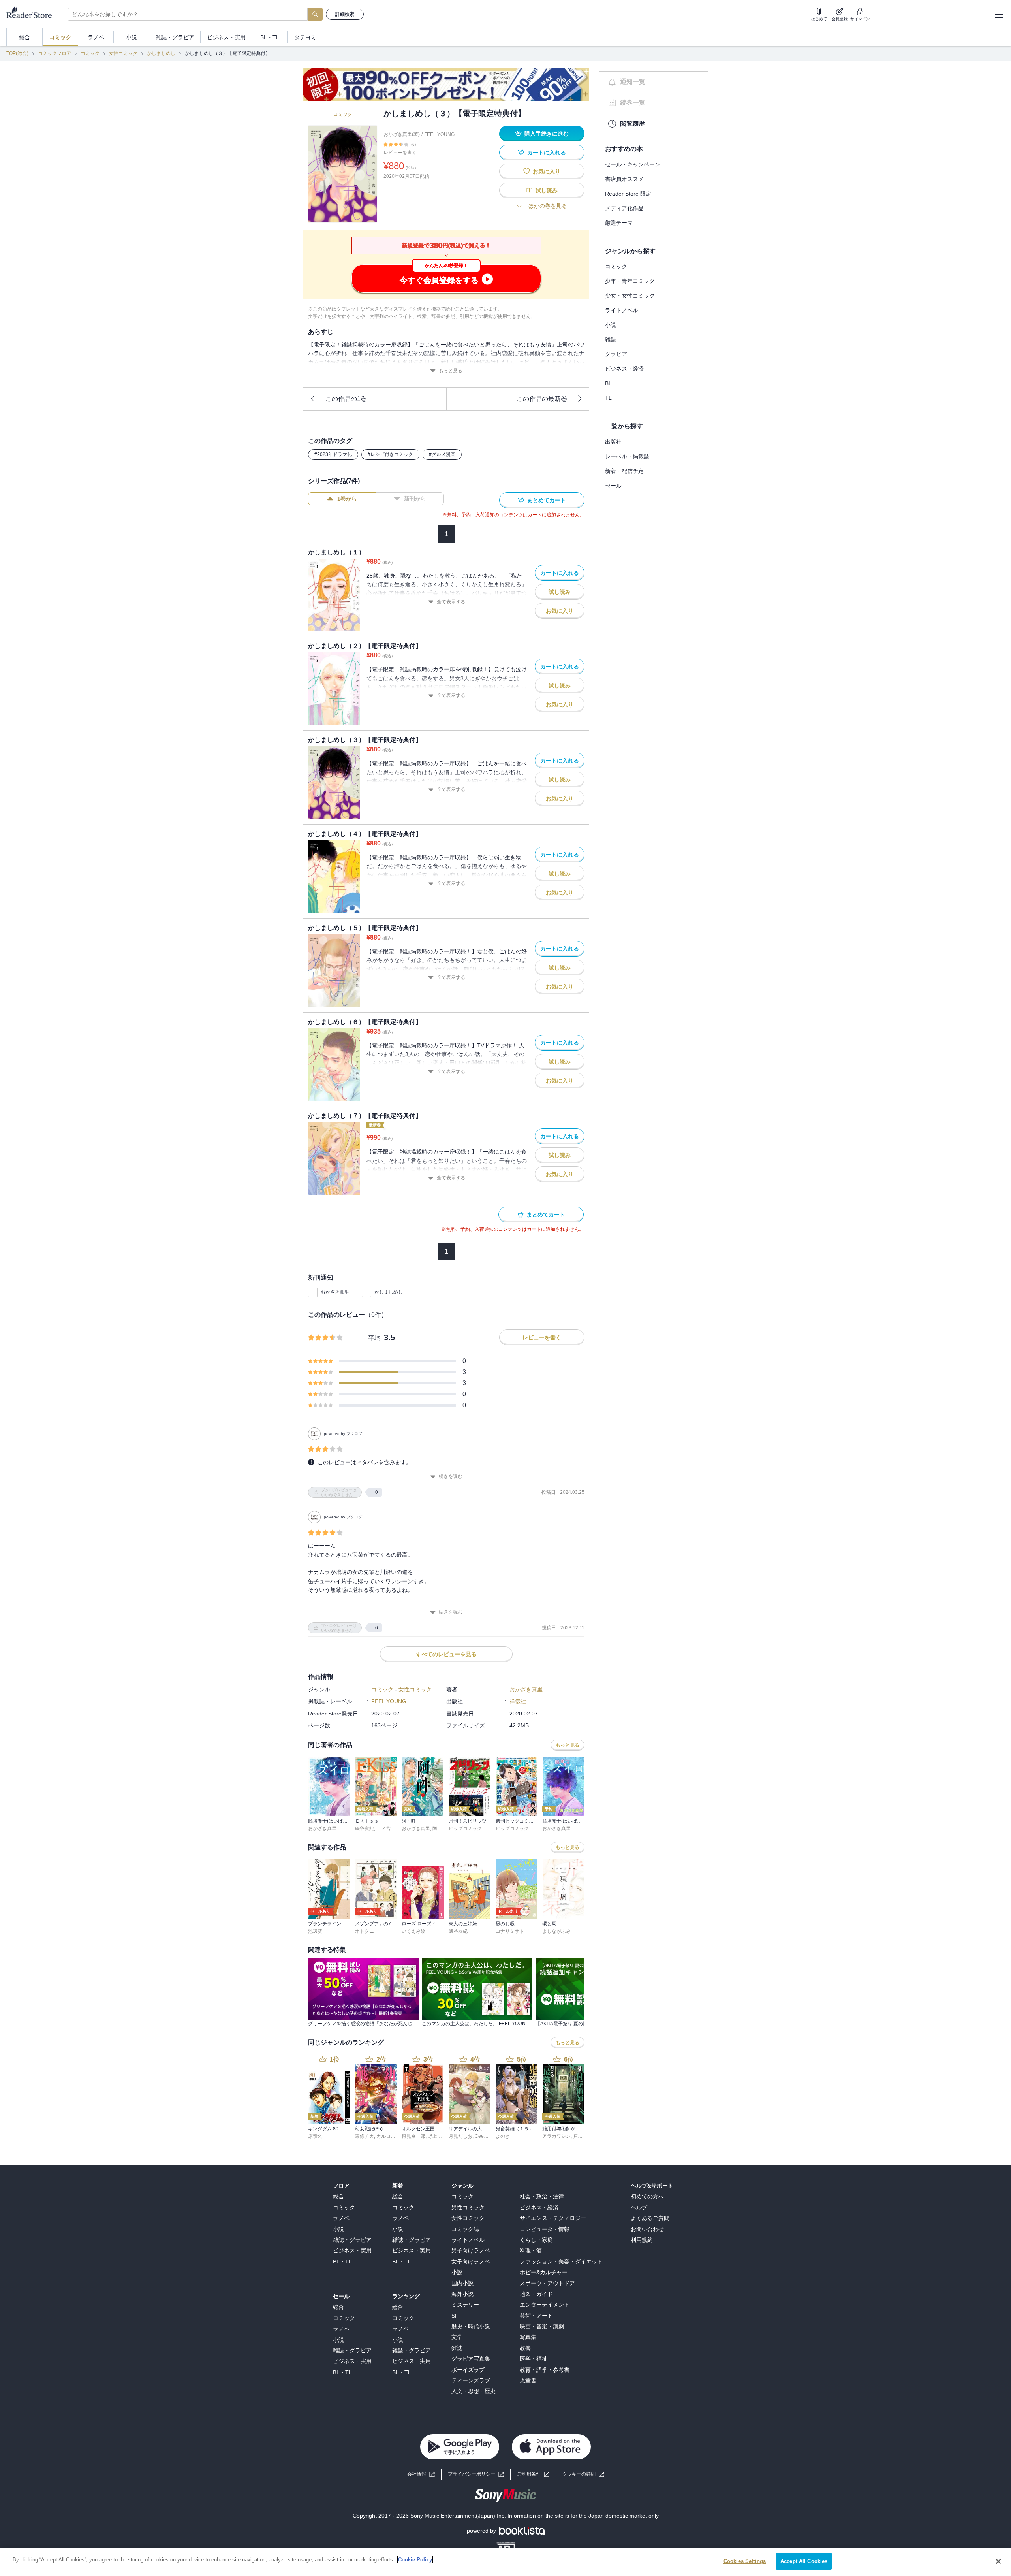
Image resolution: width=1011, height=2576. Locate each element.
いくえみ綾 (413, 1931)
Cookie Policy (415, 2560)
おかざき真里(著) (402, 134)
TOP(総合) (17, 53)
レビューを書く (400, 153)
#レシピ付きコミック (390, 454)
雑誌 (611, 339)
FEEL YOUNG (439, 134)
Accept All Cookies (804, 2561)
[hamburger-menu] (999, 14)
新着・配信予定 (624, 471)
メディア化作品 (624, 208)
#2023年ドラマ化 (333, 454)
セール (613, 486)
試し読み (547, 190)
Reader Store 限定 (628, 194)
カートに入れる (547, 153)
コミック (90, 53)
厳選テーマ (619, 223)
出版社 (613, 442)
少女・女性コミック (630, 296)
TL (608, 398)
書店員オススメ (624, 179)
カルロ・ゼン (391, 2136)
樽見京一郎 (413, 2136)
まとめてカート (547, 500)
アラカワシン (556, 2136)
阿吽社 (440, 1828)
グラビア (616, 354)
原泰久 (315, 2136)
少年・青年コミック (630, 281)
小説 (611, 325)
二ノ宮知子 (388, 1828)
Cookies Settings (745, 2561)
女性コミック (123, 53)
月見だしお (460, 2136)
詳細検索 (345, 14)
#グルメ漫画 (442, 454)
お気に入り (547, 171)
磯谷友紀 (365, 1828)
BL (608, 383)
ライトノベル (622, 310)
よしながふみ (556, 1931)
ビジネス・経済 (624, 369)
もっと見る (451, 371)
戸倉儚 (580, 2136)
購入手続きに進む (547, 134)
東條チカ (365, 2136)
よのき (503, 2136)
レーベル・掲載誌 (627, 456)
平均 (374, 1338)
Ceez (480, 2136)
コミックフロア (54, 53)
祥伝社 (518, 1701)
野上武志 (437, 2136)
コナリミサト (510, 1931)
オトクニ (365, 1931)
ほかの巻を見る (548, 206)
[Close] (998, 2561)
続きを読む (451, 1476)
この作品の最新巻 (542, 399)
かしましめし (161, 53)
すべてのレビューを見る (446, 1654)
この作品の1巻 (346, 399)
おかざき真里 (335, 1292)
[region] (505, 2562)
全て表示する (451, 602)
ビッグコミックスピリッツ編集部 (484, 1828)
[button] (583, 2474)
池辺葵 (315, 1931)
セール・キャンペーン (633, 164)
